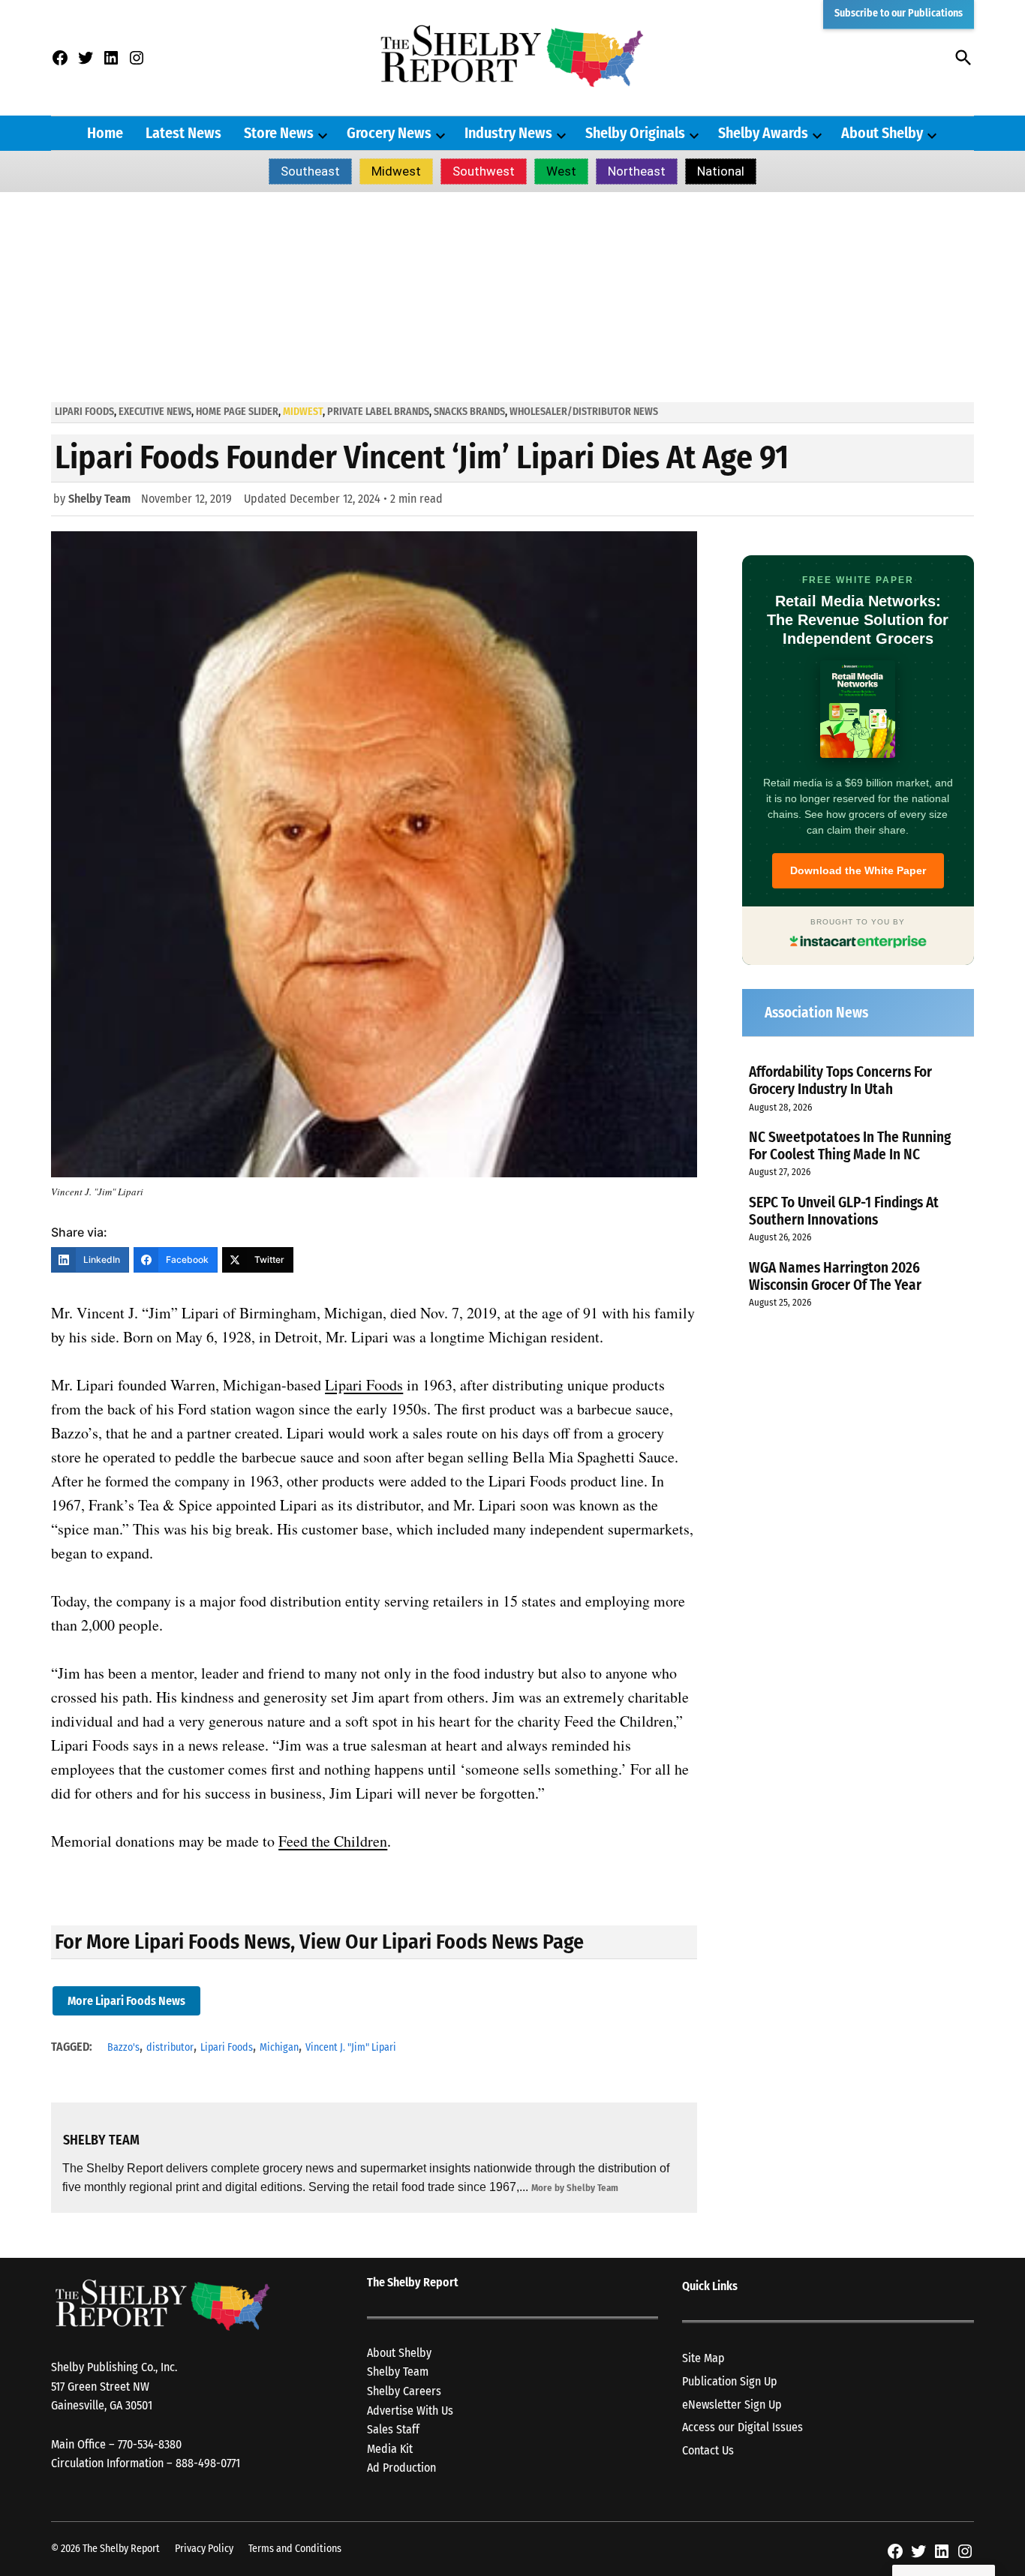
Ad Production (401, 2468)
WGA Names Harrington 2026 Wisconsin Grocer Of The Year (835, 1276)
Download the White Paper (858, 870)
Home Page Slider (237, 412)
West (561, 171)
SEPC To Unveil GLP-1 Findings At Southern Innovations (844, 1211)
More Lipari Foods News (126, 2001)
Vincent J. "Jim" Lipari (351, 2047)
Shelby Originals (635, 133)
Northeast (637, 171)
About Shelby (882, 133)
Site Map (703, 2358)
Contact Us (708, 2450)
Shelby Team (99, 499)
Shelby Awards (763, 133)
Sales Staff (393, 2429)
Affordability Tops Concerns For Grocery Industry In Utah (840, 1081)
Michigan (279, 2047)
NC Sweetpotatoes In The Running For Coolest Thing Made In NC (850, 1146)
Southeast (310, 171)
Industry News (508, 133)
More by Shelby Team (575, 2188)
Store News (279, 133)
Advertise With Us (410, 2411)
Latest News (183, 133)
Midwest (396, 171)
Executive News (155, 412)
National (721, 171)
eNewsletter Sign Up (732, 2405)
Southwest (484, 171)
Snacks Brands (469, 412)
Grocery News (389, 133)
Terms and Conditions (295, 2549)
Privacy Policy (204, 2549)
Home (105, 133)
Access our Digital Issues (742, 2427)
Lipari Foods (84, 412)
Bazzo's (123, 2047)
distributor (170, 2047)
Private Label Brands (378, 412)
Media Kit (390, 2449)
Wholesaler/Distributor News (584, 412)
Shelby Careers (404, 2391)
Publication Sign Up (730, 2381)
